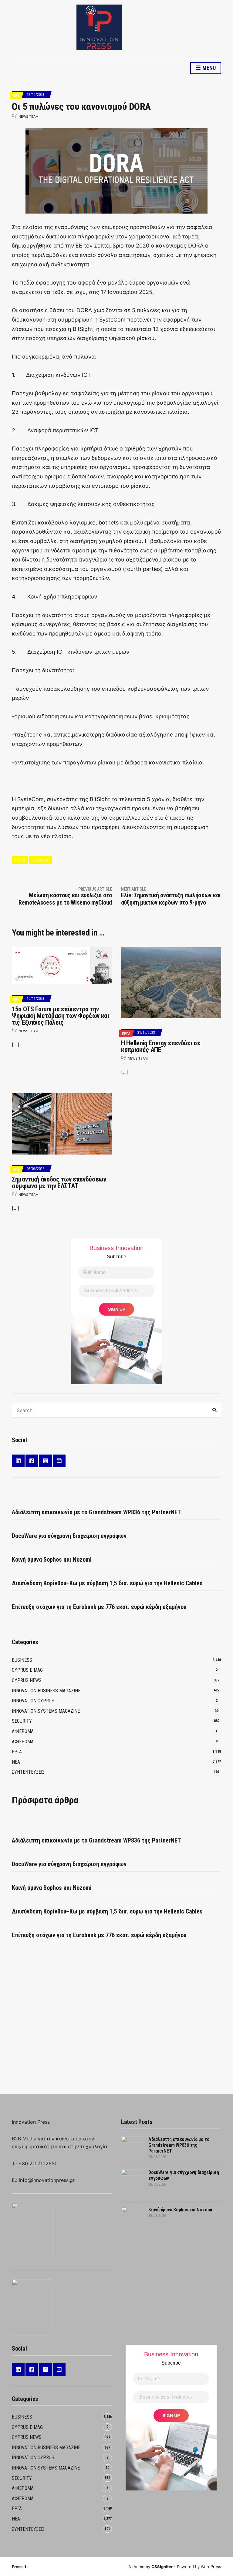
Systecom (41, 860)
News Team (29, 116)
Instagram (46, 1461)
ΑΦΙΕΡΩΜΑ (23, 1731)
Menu (208, 68)
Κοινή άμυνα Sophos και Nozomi (52, 1559)
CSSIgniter (162, 2567)
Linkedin (18, 1461)
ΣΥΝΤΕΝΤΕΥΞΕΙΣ (28, 1772)
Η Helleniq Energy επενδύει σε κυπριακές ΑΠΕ (161, 1046)
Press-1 (19, 2567)
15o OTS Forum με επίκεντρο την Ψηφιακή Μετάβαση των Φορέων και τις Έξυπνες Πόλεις (61, 1016)
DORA (20, 860)
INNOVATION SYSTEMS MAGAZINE (46, 1711)
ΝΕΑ (16, 96)
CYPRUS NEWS (27, 1680)
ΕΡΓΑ (126, 1034)
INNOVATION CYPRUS (33, 1701)
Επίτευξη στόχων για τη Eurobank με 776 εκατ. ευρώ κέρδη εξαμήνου (99, 1607)
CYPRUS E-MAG (27, 1670)
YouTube (59, 1461)
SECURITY (22, 1721)
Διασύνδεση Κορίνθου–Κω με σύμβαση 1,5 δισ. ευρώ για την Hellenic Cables (107, 1583)
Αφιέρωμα (23, 1742)
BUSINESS (22, 1660)
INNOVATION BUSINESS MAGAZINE (46, 1691)
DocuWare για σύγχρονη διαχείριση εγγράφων (69, 1536)
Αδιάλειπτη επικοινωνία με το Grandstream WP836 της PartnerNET (96, 1512)
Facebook (32, 1461)
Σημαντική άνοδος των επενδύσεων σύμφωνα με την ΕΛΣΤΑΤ (59, 1183)
